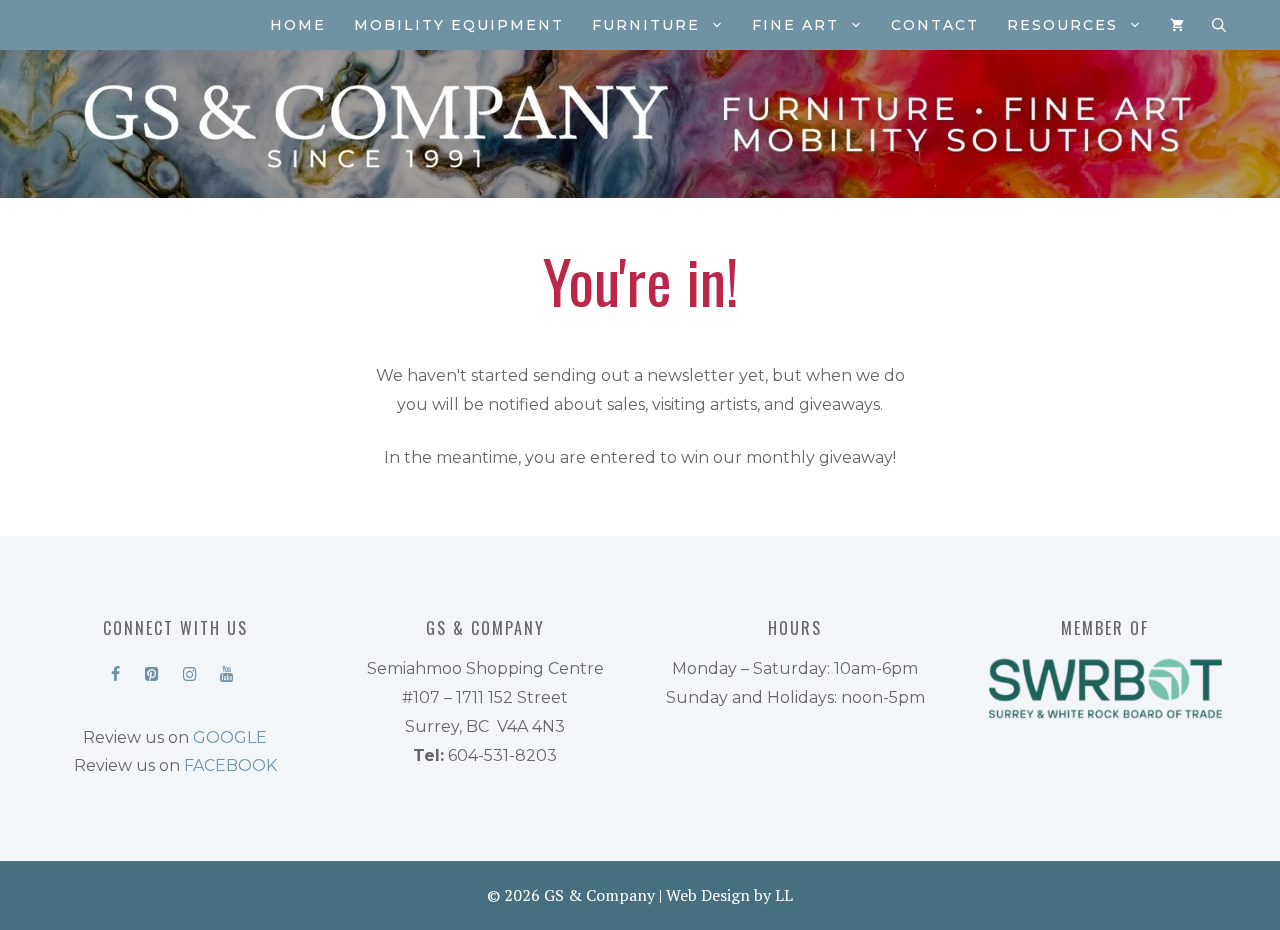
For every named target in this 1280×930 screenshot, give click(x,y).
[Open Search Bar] (1219, 25)
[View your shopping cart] (1177, 25)
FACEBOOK (230, 765)
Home (298, 25)
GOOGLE (230, 737)
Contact (935, 25)
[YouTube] (226, 670)
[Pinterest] (152, 670)
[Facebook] (115, 670)
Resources (1062, 25)
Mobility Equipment (459, 25)
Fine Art (795, 25)
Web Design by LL (729, 895)
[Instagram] (189, 670)
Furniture (646, 25)
